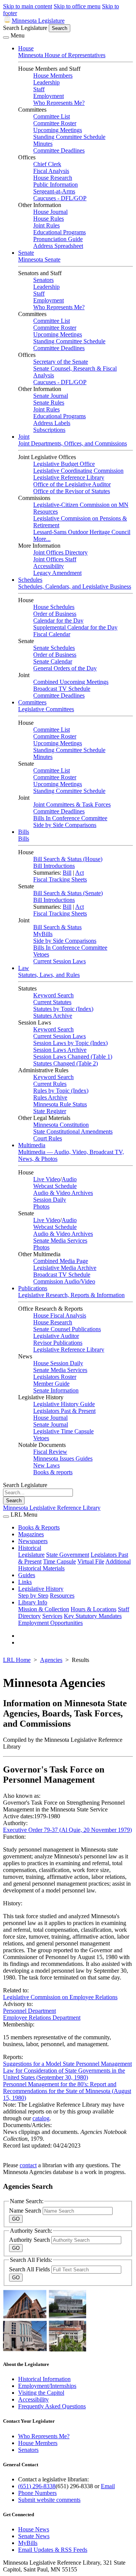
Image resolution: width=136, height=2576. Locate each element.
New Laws (46, 1465)
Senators (43, 280)
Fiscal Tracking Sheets (60, 879)
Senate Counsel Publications (67, 1329)
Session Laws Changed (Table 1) (73, 1057)
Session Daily (50, 1200)
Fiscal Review (50, 1452)
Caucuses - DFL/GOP (60, 198)
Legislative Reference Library (69, 477)
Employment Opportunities (50, 1623)
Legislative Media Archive (65, 1268)
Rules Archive (50, 1097)
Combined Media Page (61, 1261)
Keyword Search (53, 995)
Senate (26, 253)
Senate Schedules (54, 648)
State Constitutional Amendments (73, 1131)
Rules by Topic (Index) (61, 1091)
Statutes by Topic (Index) (63, 1009)
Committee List (52, 116)
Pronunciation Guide (58, 239)
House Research (53, 178)
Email (108, 2486)
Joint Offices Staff (55, 559)
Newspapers (33, 1541)
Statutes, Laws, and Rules (49, 975)
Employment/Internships (47, 2386)
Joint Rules (46, 225)
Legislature (31, 1555)
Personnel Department (29, 2011)
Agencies (51, 1660)
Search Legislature (25, 28)
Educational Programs (59, 232)
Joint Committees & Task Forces (72, 804)
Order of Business (55, 614)
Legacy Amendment (57, 573)
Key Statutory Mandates (93, 1616)
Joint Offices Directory (60, 552)
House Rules (49, 219)
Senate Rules (49, 403)
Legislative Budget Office (64, 464)
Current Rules (50, 1084)
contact (28, 2165)
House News (34, 2529)
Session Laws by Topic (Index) (70, 1043)
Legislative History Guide (64, 1404)
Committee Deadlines (59, 150)
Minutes (43, 144)
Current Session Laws (59, 961)
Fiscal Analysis (51, 171)
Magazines (31, 1534)
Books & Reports (39, 1527)
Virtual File (91, 1561)
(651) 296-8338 (37, 2486)
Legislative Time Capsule (63, 1431)
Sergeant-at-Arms (54, 191)
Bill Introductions (54, 866)
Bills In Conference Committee (70, 818)
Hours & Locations (93, 1609)
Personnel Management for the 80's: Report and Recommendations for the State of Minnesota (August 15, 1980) (67, 2091)
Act (80, 873)
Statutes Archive (53, 1016)
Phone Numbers (37, 2493)
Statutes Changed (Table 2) (66, 1063)
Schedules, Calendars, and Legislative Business (75, 586)
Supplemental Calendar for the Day (75, 627)
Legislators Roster (55, 1377)
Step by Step (33, 1596)
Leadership (46, 82)
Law (24, 968)
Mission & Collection (44, 1609)
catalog (41, 2118)
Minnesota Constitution (61, 1125)
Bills (24, 832)
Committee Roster (55, 123)
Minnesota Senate (39, 259)
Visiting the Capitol (41, 2393)
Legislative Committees (46, 709)
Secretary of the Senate (61, 362)
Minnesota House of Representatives (62, 55)
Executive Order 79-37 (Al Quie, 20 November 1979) (67, 1830)
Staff (39, 89)
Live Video (47, 1179)
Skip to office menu (77, 6)
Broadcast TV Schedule (62, 689)
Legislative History (41, 1589)
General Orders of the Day (65, 668)
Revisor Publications (58, 1343)
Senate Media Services (60, 1240)
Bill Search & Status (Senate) (68, 893)
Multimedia (32, 1145)
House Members (53, 76)
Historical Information (44, 2379)
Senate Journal (51, 396)
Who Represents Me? (59, 103)
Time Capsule (59, 1561)
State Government (68, 1555)
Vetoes (41, 954)
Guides (27, 1575)
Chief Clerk (47, 164)
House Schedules (54, 607)
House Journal (50, 212)
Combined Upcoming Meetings (71, 682)
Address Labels (52, 423)
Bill (67, 873)
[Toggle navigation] (6, 37)
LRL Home (17, 1660)
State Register (50, 1111)
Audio (69, 1179)
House (26, 48)
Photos (41, 1206)
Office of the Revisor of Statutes (72, 491)
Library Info (33, 1602)
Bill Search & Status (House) (68, 859)
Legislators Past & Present (64, 1411)
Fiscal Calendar (52, 634)
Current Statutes (52, 1002)
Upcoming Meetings (58, 130)
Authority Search (30, 2240)
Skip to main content (28, 6)
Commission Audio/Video (64, 1281)
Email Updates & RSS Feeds (53, 2550)
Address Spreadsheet (58, 246)
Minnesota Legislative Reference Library (52, 1508)
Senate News (34, 2536)
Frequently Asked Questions (52, 2406)
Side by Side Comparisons (65, 825)
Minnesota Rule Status (60, 1104)
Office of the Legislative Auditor (72, 484)
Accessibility (49, 566)
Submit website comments (49, 2500)
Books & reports (53, 1472)
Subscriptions (49, 430)
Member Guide (51, 1384)
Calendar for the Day (58, 621)
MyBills (43, 934)
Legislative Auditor (56, 1336)
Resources (62, 1596)
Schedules (30, 580)
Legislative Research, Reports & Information (71, 1295)
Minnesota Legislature (38, 21)
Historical (30, 1548)
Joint (24, 437)
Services (52, 1616)
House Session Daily (58, 1363)
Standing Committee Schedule (69, 137)
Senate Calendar (53, 661)
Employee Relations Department (42, 2018)
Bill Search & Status (57, 927)
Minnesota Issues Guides (63, 1459)
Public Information (56, 185)
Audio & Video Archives (63, 1193)
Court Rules (48, 1138)
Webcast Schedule (55, 1186)
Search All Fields (30, 2269)
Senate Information (56, 1390)
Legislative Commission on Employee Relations (60, 1997)
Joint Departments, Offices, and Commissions (73, 443)
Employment (49, 96)
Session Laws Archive (60, 1050)
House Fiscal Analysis (60, 1315)
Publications (33, 1288)
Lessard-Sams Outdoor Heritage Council (82, 532)
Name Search (26, 2211)
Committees (32, 702)
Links (25, 1582)
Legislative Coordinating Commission (78, 471)
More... (42, 539)
